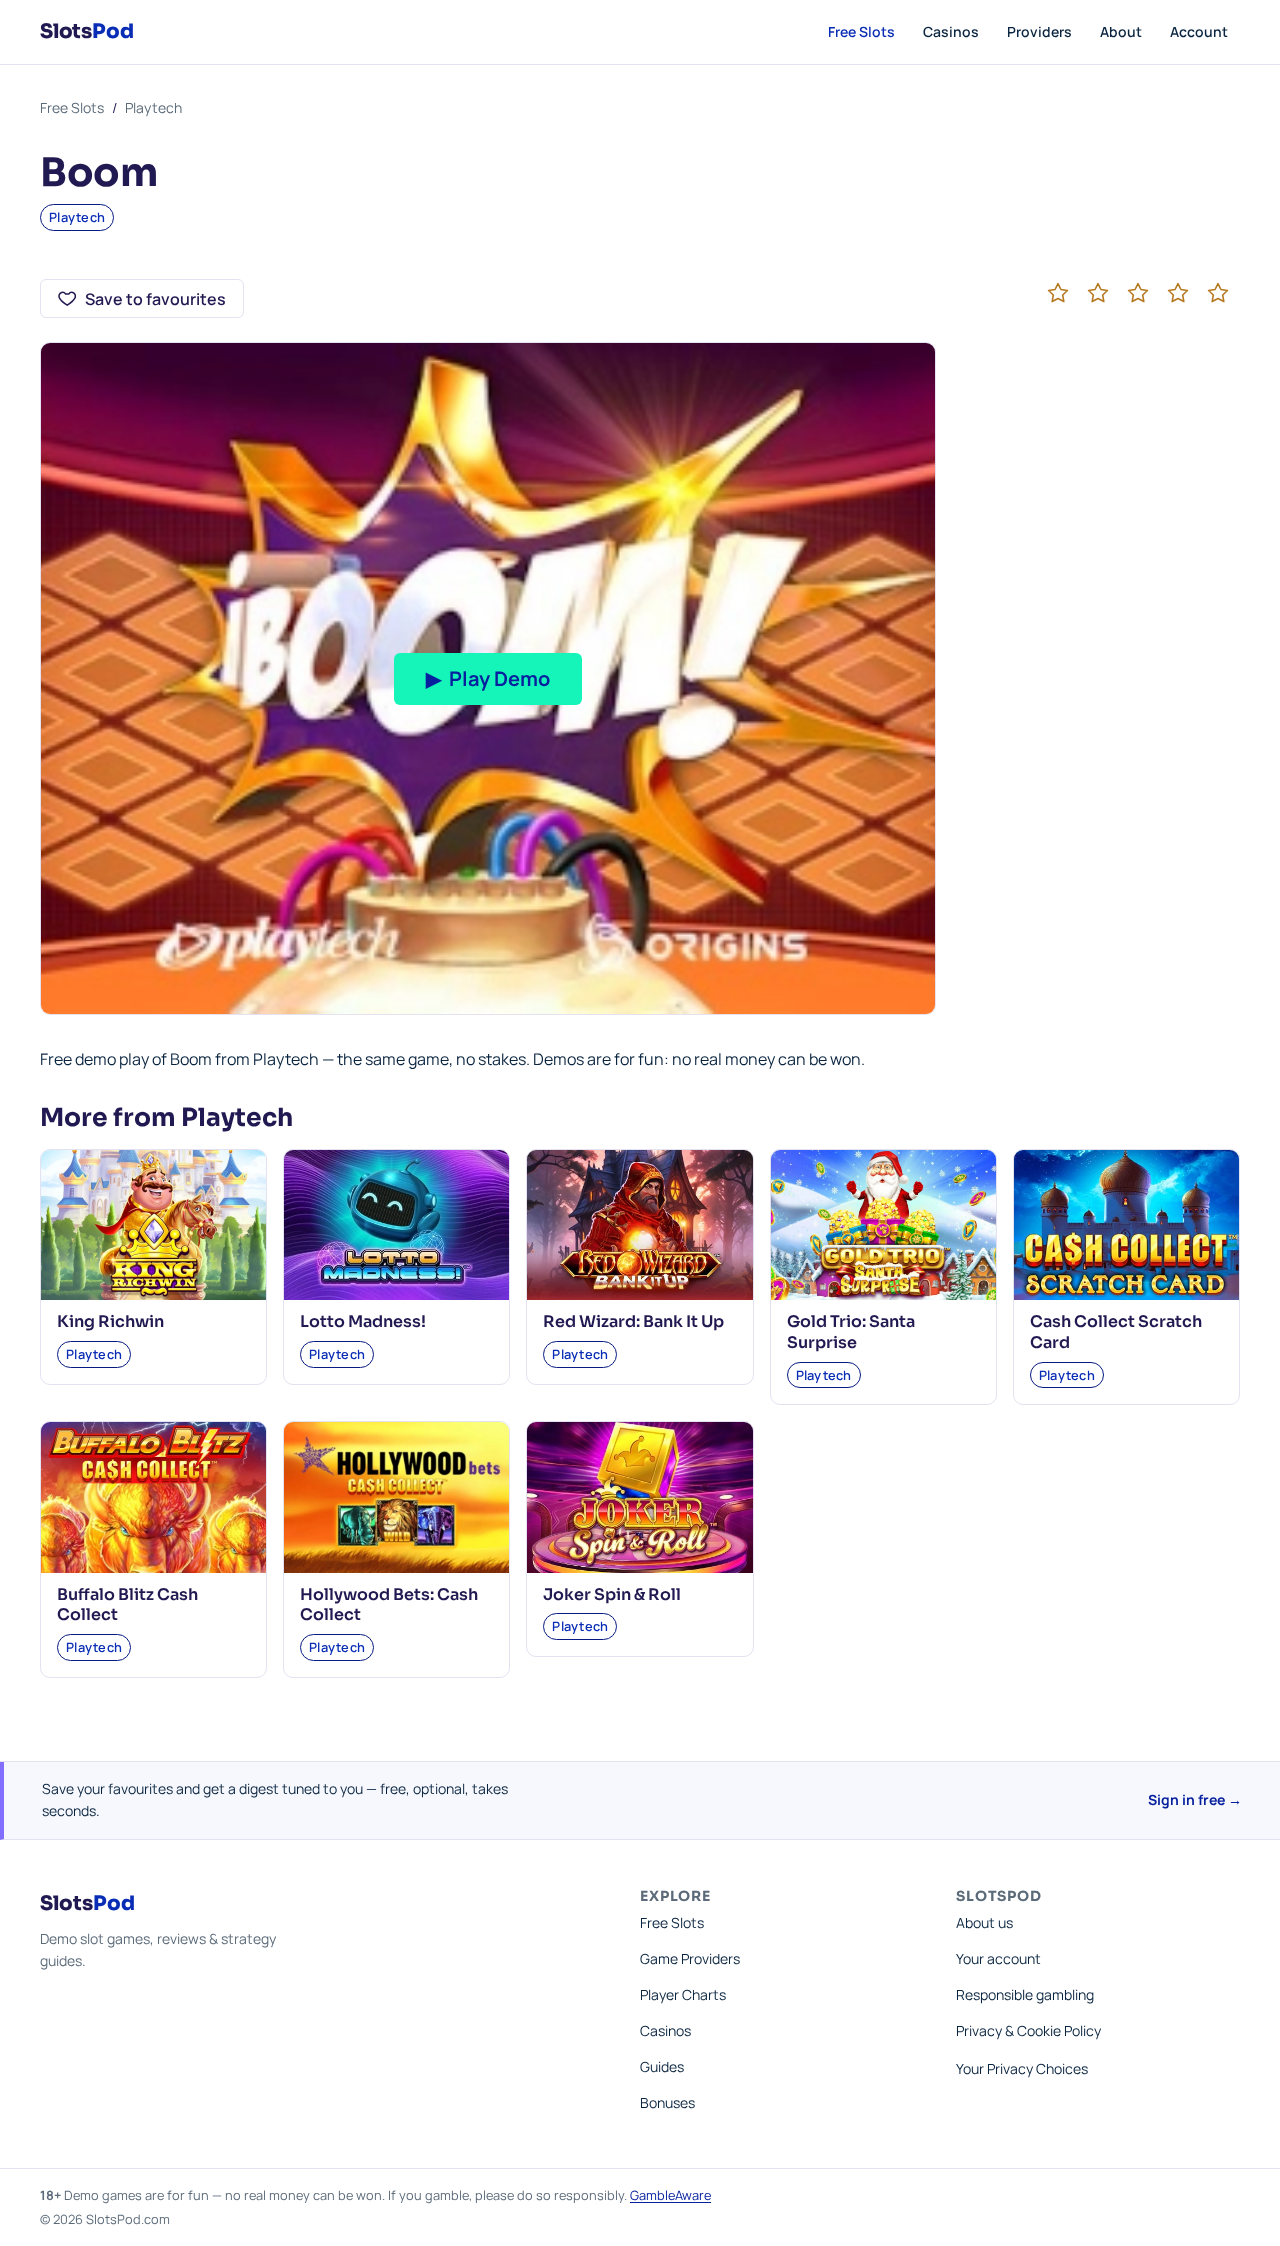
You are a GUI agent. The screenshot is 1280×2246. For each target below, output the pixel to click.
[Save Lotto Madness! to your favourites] (482, 1177)
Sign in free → (1195, 1799)
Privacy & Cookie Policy (1028, 2030)
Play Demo (488, 678)
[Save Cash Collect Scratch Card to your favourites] (1212, 1177)
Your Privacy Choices (1022, 2068)
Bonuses (667, 2102)
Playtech (153, 107)
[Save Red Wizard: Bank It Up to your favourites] (726, 1177)
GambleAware (670, 2195)
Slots (86, 31)
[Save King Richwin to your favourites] (239, 1177)
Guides (662, 2066)
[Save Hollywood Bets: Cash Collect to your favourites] (482, 1449)
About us (984, 1922)
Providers (1039, 31)
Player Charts (683, 1994)
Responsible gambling (1025, 1994)
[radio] (1058, 293)
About (1121, 31)
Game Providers (690, 1958)
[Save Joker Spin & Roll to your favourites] (726, 1449)
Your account (998, 1958)
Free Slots (861, 31)
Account (1199, 31)
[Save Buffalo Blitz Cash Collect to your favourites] (239, 1449)
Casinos (951, 31)
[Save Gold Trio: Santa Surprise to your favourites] (969, 1177)
